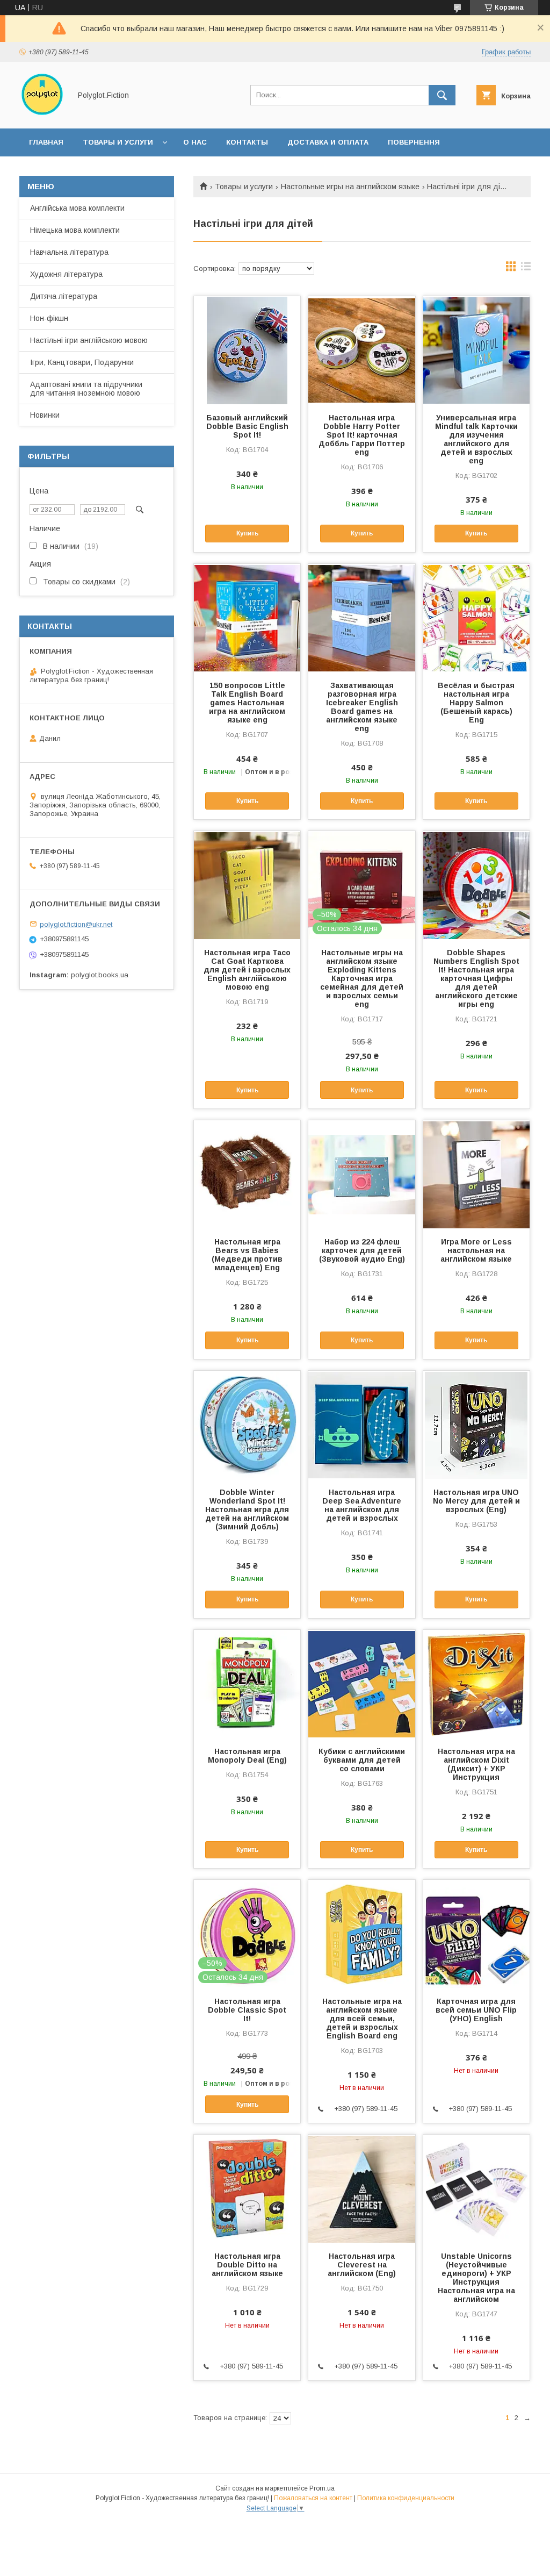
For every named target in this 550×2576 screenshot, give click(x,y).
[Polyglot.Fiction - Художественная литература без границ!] (42, 115)
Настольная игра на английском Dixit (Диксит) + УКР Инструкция (476, 1764)
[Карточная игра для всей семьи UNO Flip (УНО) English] (476, 1934)
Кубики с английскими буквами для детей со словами (362, 1760)
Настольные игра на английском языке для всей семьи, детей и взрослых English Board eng (362, 2019)
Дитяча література (64, 296)
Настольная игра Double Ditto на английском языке (247, 2265)
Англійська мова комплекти (77, 208)
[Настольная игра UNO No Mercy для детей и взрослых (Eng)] (476, 1425)
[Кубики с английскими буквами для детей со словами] (361, 1684)
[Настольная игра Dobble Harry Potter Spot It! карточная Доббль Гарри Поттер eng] (361, 350)
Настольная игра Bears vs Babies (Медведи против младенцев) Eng (247, 1255)
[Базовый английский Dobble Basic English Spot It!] (247, 350)
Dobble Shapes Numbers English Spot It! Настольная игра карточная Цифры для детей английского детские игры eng (476, 978)
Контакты (247, 142)
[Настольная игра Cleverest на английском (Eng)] (361, 2188)
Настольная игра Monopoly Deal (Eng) (247, 1756)
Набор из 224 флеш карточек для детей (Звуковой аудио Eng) (362, 1250)
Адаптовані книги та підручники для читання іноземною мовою (86, 389)
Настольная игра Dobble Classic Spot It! (247, 2010)
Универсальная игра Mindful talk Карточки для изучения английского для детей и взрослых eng (476, 439)
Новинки (45, 415)
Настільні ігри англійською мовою (89, 340)
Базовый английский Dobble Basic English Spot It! (247, 426)
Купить (247, 533)
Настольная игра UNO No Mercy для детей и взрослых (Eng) (476, 1501)
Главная (46, 142)
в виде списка (526, 269)
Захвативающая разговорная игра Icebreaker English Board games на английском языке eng (362, 707)
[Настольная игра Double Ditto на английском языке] (247, 2188)
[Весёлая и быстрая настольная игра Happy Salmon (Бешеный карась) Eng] (476, 618)
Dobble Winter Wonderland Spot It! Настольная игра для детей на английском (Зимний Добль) (247, 1509)
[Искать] (442, 95)
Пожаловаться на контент (313, 2498)
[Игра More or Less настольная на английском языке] (476, 1174)
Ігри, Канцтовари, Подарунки (82, 362)
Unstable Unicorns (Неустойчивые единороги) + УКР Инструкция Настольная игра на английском (476, 2278)
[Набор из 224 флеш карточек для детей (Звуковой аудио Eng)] (361, 1174)
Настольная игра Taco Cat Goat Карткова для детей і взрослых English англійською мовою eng (247, 970)
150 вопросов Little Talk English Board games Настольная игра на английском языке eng (247, 703)
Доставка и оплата (328, 142)
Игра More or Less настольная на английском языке (476, 1250)
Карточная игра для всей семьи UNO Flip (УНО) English (476, 2010)
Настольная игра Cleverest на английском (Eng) (362, 2265)
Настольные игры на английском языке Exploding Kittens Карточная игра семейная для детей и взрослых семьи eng (362, 978)
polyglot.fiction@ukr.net (76, 924)
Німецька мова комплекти (75, 230)
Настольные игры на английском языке (350, 187)
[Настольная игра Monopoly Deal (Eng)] (247, 1684)
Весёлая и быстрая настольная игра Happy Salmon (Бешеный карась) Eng (476, 703)
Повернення (414, 142)
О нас (195, 142)
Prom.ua (322, 2488)
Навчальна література (69, 252)
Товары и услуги (118, 142)
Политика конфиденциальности (406, 2498)
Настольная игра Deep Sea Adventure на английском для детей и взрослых (362, 1505)
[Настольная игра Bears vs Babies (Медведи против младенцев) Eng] (247, 1174)
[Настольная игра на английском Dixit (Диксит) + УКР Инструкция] (476, 1684)
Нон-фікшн (49, 318)
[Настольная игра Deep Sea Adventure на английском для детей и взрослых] (361, 1425)
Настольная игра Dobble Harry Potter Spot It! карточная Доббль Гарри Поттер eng (362, 435)
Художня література (66, 274)
